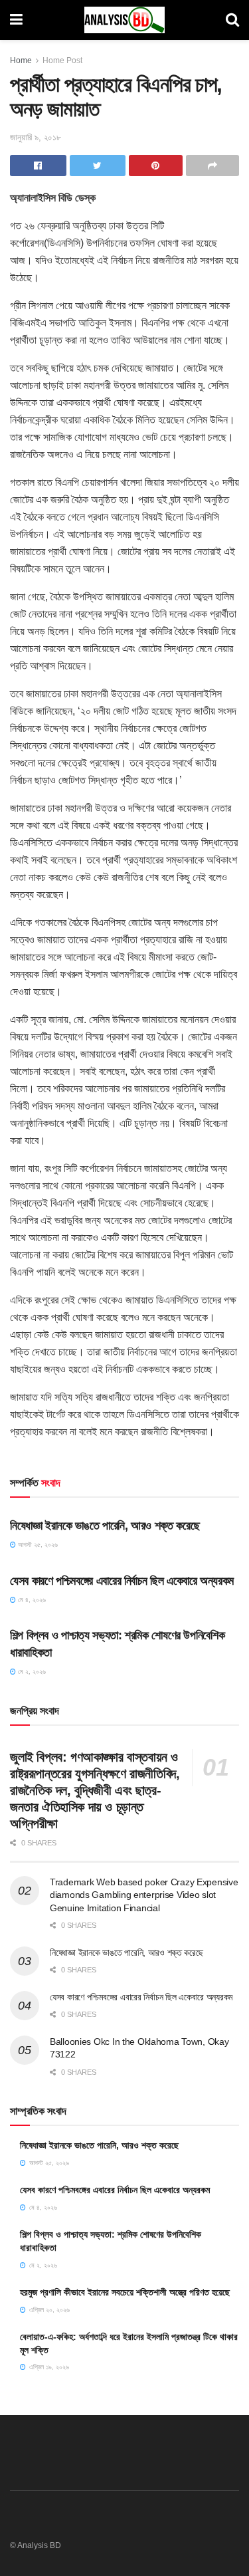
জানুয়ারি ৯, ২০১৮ (36, 137)
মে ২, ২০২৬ (31, 1672)
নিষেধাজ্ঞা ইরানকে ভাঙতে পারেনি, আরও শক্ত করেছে (105, 1526)
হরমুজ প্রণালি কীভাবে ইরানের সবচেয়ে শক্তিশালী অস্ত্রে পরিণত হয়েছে (125, 2292)
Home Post (62, 60)
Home (21, 60)
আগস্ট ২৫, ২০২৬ (37, 1545)
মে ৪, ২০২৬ (31, 1600)
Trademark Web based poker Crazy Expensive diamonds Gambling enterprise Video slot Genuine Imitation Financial (144, 1895)
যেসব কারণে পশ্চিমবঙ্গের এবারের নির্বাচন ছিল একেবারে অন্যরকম (122, 1581)
